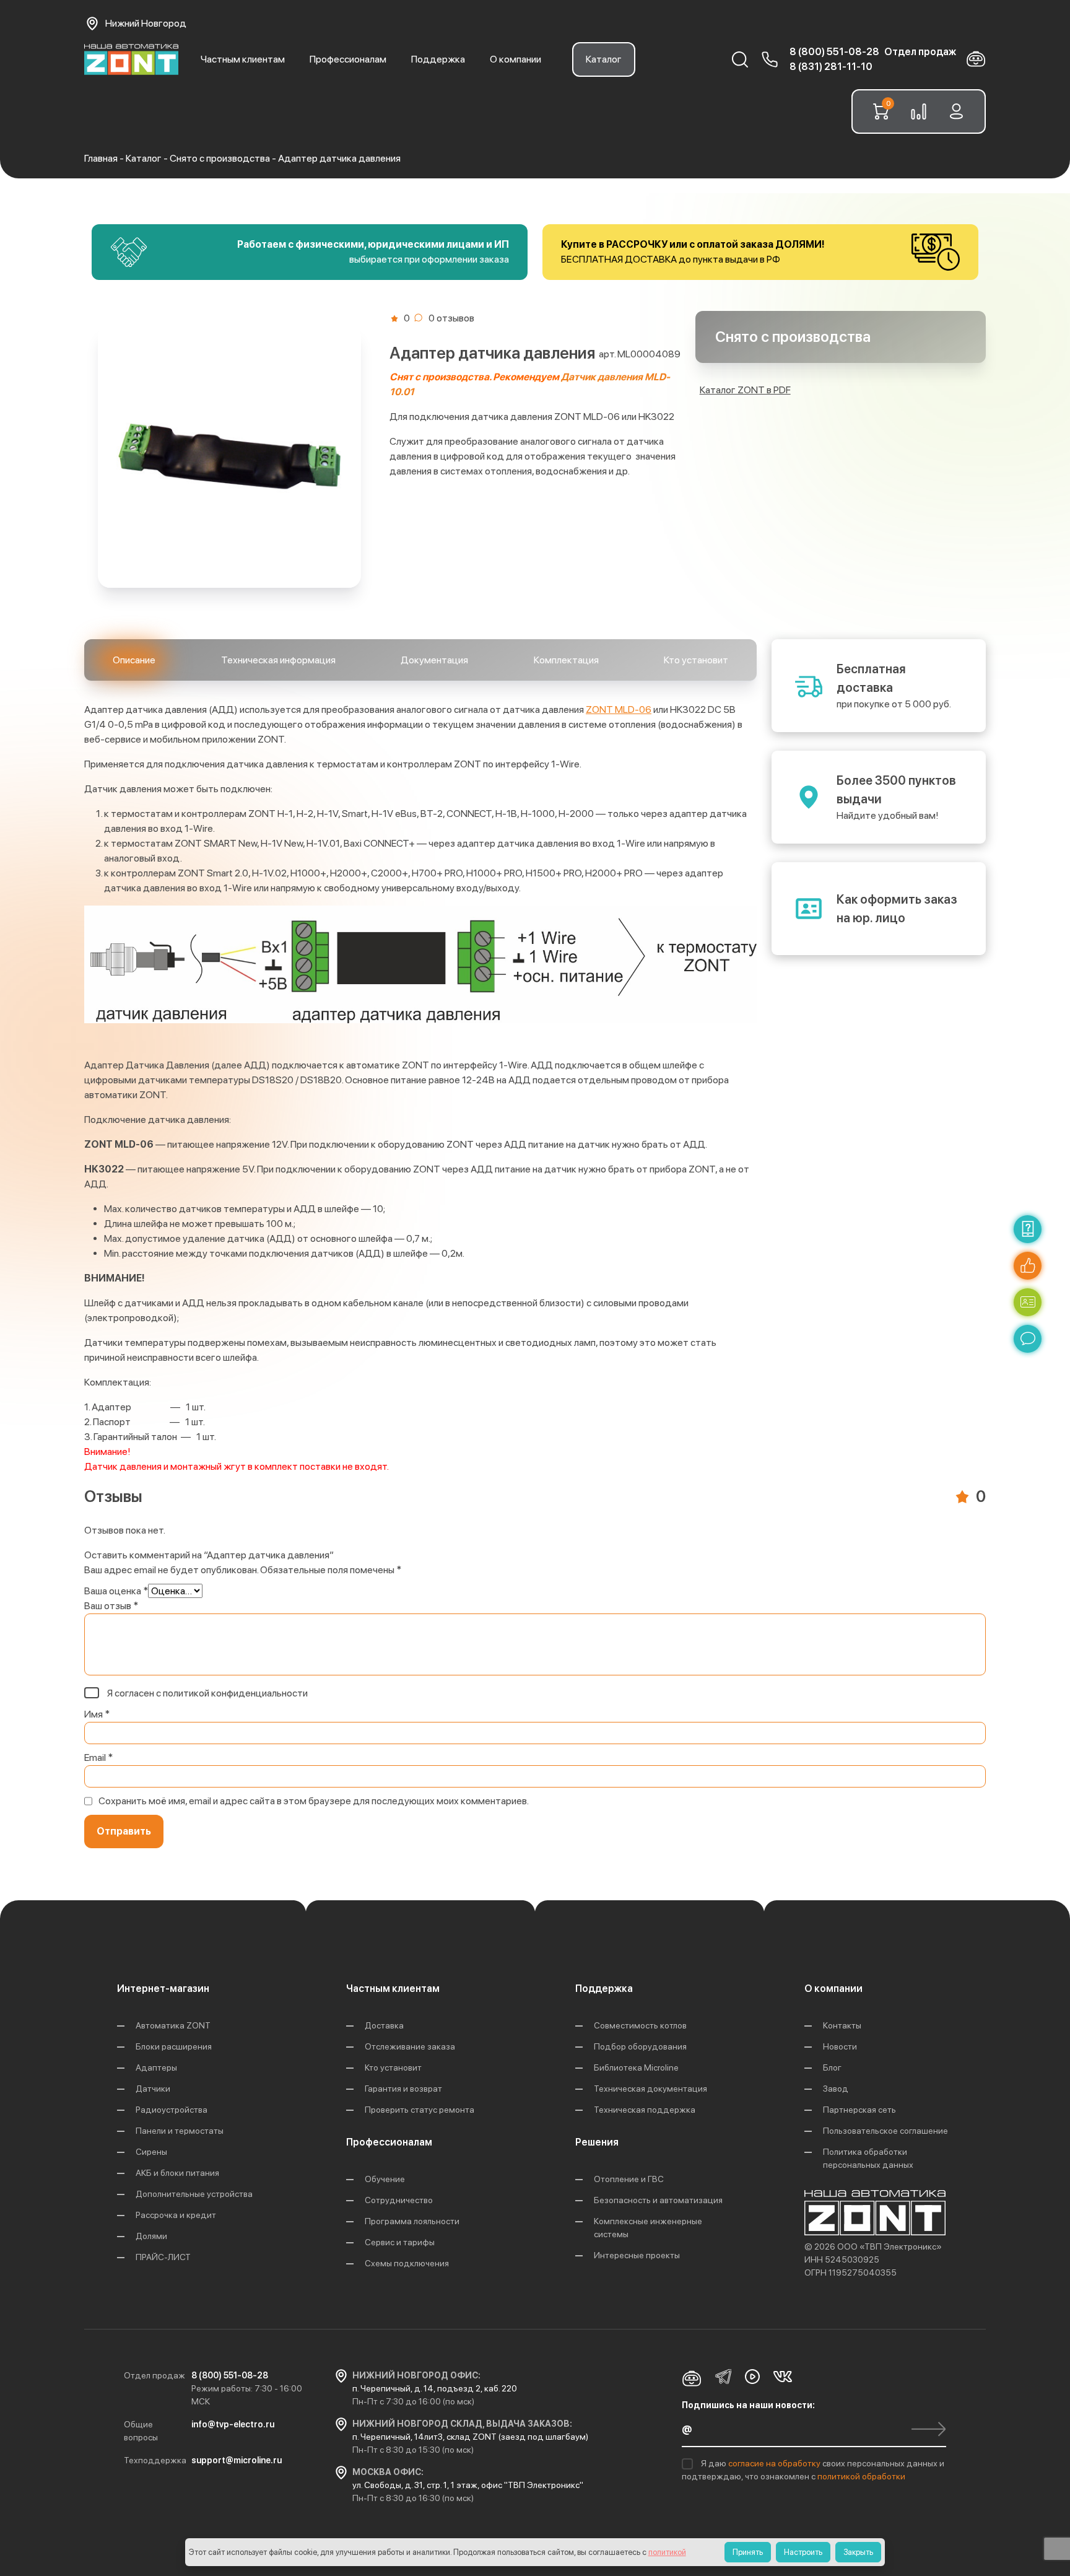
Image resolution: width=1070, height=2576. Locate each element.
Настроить (803, 2552)
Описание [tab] (134, 660)
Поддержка (438, 59)
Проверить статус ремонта (420, 2110)
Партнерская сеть (859, 2110)
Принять (748, 2552)
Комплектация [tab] (566, 660)
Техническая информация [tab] (278, 660)
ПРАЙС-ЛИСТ (163, 2257)
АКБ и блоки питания (177, 2173)
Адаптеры (156, 2067)
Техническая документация (650, 2089)
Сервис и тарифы (400, 2242)
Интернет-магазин (163, 1989)
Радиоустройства (172, 2110)
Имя (97, 1714)
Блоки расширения (174, 2046)
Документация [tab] (434, 660)
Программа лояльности (412, 2221)
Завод (836, 2089)
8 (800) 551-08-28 (834, 52)
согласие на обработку (775, 2463)
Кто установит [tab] (696, 660)
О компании (515, 59)
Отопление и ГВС (629, 2179)
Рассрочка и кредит (176, 2215)
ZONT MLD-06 (619, 709)
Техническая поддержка (645, 2110)
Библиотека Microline (636, 2067)
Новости (840, 2046)
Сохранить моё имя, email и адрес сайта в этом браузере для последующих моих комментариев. (314, 1801)
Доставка (384, 2025)
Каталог (604, 59)
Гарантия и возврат (403, 2089)
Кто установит (393, 2067)
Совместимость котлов (640, 2025)
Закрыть (858, 2552)
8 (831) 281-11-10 (831, 67)
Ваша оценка (116, 1591)
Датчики (153, 2089)
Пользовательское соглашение (885, 2131)
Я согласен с (207, 1693)
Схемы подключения (407, 2263)
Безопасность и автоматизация (658, 2200)
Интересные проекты (637, 2255)
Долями (151, 2236)
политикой (667, 2552)
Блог (832, 2067)
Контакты (842, 2025)
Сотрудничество (399, 2200)
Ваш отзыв (111, 1606)
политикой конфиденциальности (235, 1693)
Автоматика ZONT (173, 2025)
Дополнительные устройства (194, 2194)
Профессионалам (348, 59)
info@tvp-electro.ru (233, 2424)
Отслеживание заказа (410, 2046)
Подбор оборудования (640, 2046)
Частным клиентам (243, 59)
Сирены (151, 2152)
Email (98, 1757)
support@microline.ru (237, 2460)
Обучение (385, 2179)
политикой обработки (861, 2476)
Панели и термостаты (180, 2131)
